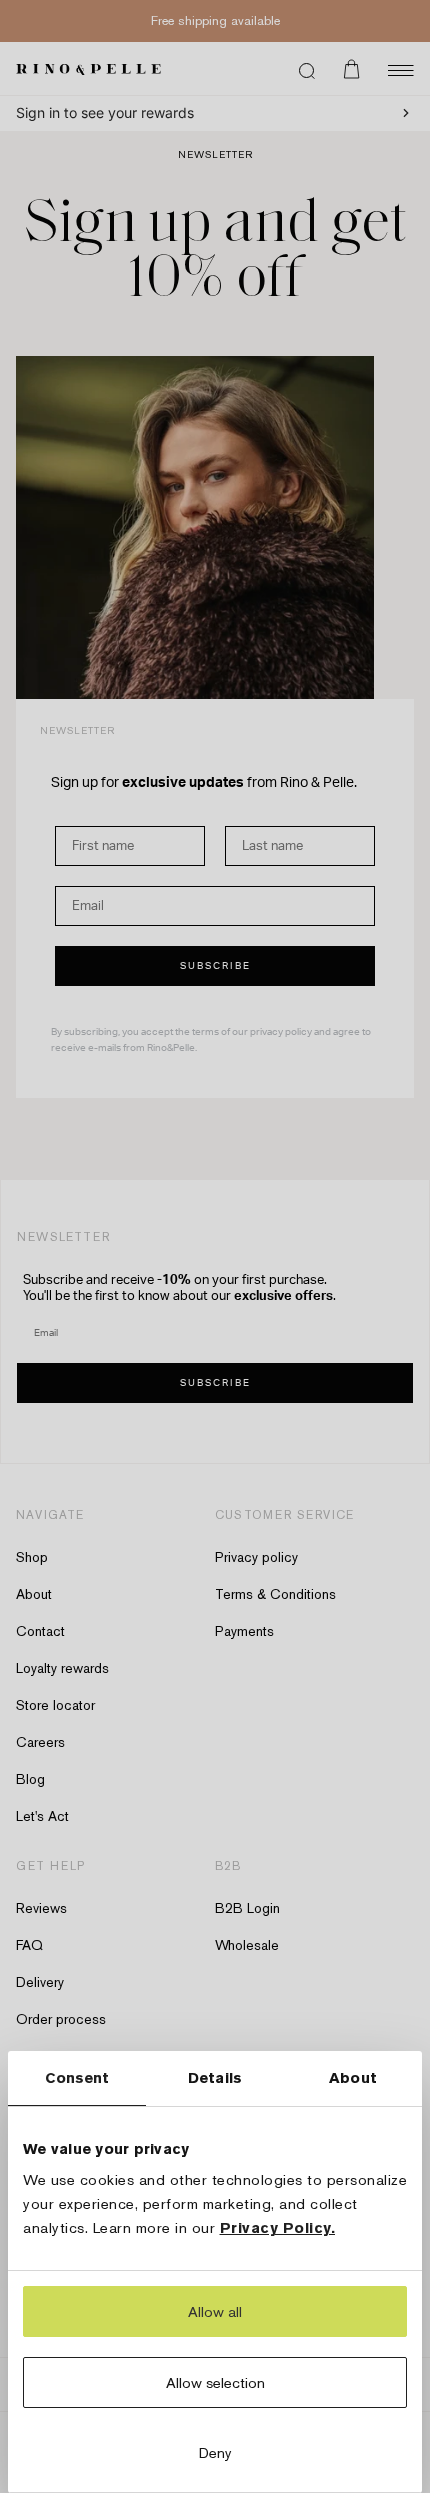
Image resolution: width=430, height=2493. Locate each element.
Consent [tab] (77, 2077)
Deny (215, 2452)
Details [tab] (215, 2077)
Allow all (215, 2311)
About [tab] (353, 2077)
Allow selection (215, 2382)
